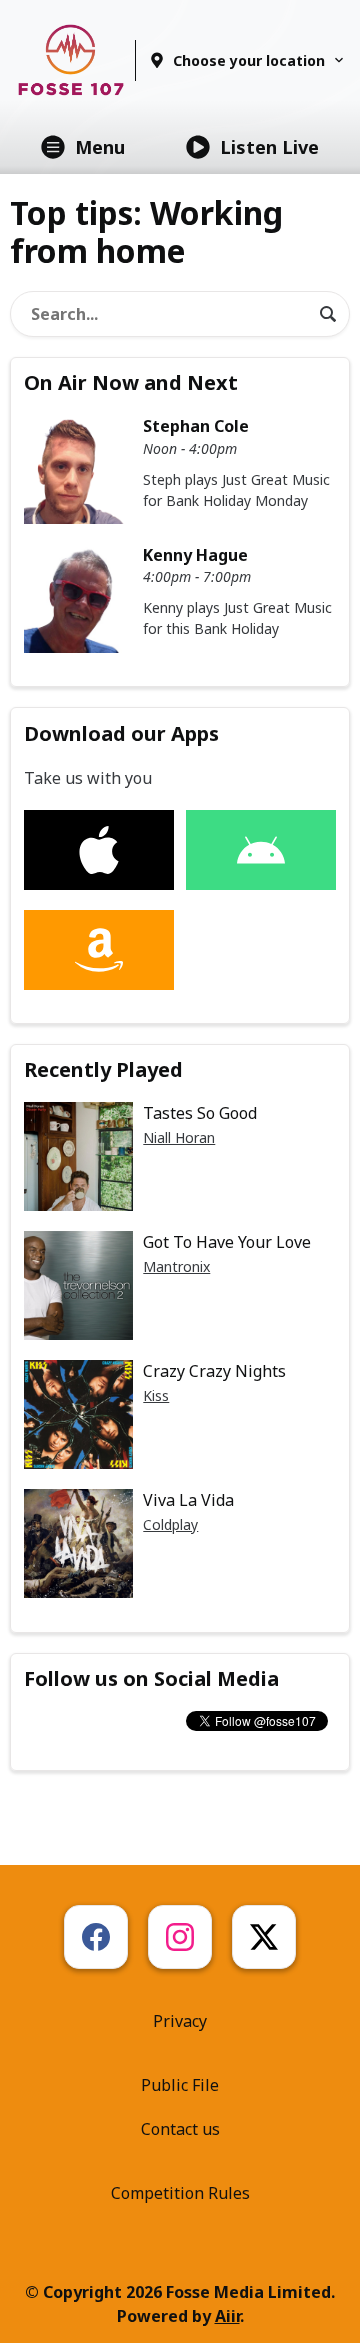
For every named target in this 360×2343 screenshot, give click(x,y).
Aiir (227, 2316)
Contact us (180, 2129)
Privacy (180, 2021)
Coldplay (170, 1524)
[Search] (328, 314)
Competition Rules (180, 2193)
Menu (100, 147)
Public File (180, 2085)
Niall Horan (179, 1137)
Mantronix (176, 1266)
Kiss (156, 1395)
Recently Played (103, 1069)
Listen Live (269, 147)
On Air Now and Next (131, 382)
